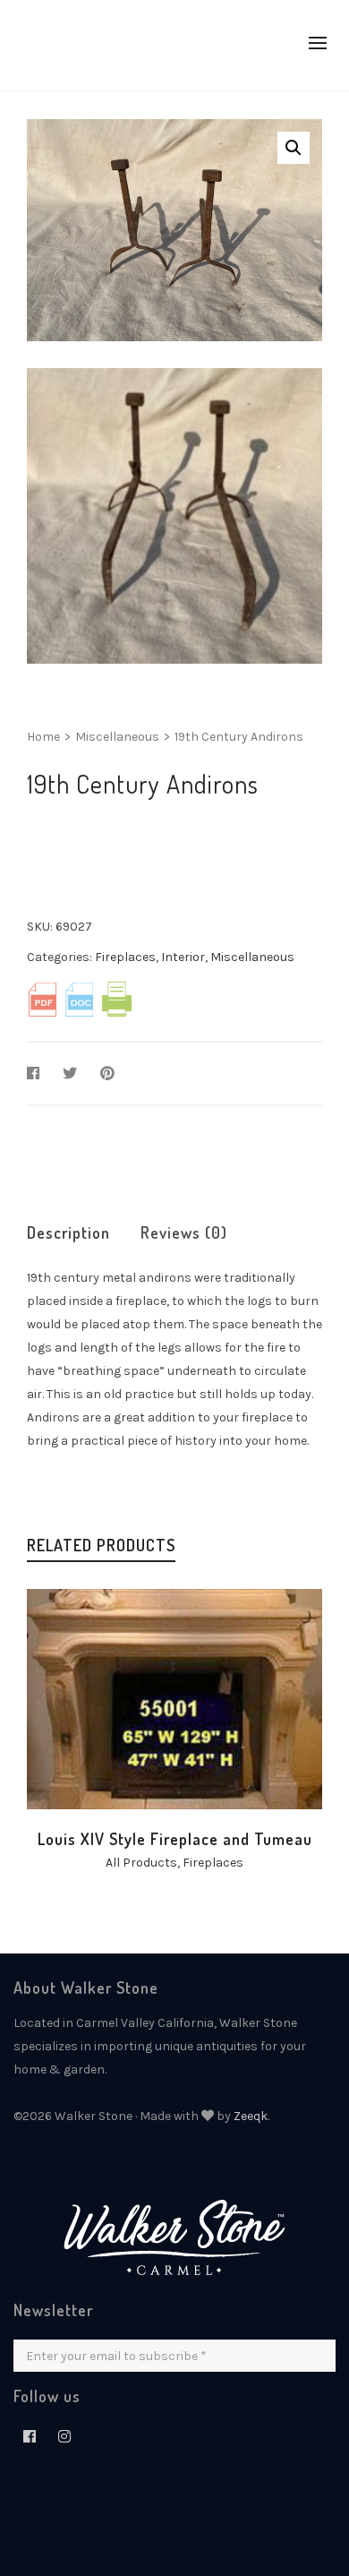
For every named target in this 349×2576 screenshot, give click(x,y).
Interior (183, 957)
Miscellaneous (117, 737)
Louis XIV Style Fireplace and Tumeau (175, 1839)
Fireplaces (125, 957)
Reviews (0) (184, 1232)
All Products (141, 1863)
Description (68, 1232)
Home (43, 737)
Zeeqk (251, 2116)
